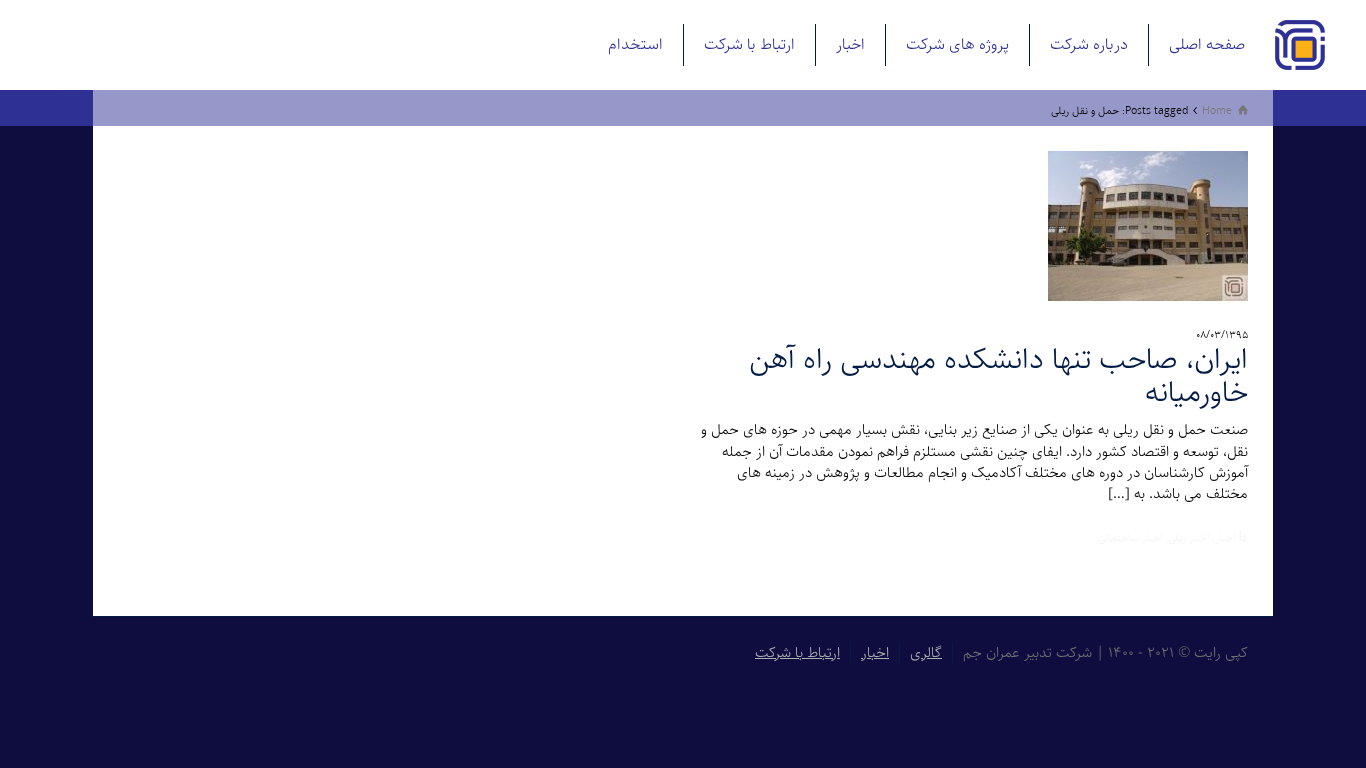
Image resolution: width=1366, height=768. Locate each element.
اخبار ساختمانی (1130, 537)
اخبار (850, 44)
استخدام (635, 44)
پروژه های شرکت (957, 44)
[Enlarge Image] (1148, 226)
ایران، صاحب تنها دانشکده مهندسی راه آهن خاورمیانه (998, 376)
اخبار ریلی (1188, 537)
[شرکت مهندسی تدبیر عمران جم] (1300, 44)
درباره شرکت (1089, 44)
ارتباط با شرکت (749, 44)
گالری (926, 652)
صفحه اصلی (1207, 44)
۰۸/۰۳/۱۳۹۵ (1222, 334)
